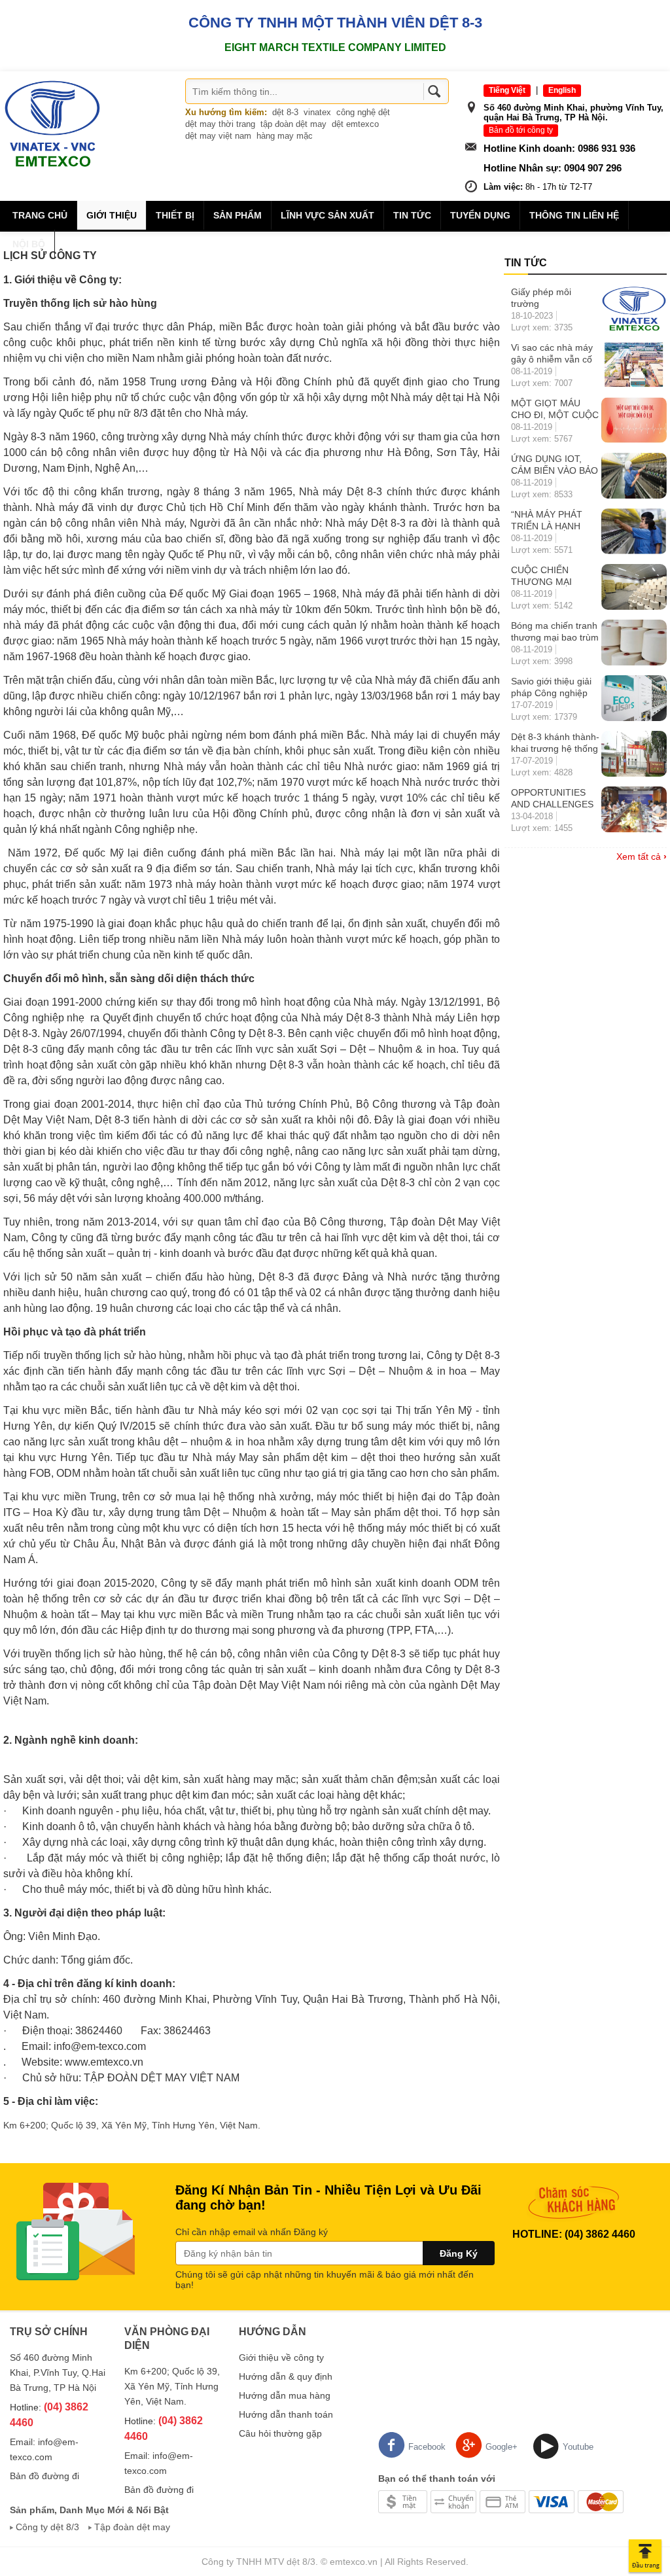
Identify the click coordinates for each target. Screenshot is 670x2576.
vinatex (317, 112)
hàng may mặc (285, 136)
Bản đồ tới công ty (521, 130)
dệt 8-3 (285, 112)
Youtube (578, 2447)
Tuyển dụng (480, 215)
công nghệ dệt (363, 112)
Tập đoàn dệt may (132, 2527)
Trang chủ (40, 215)
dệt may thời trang (220, 124)
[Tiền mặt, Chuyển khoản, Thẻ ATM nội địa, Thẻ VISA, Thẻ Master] (501, 2501)
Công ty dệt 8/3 (47, 2527)
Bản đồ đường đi (44, 2476)
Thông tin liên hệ (574, 215)
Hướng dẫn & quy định (286, 2376)
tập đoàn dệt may (293, 124)
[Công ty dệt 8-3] (52, 123)
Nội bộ (29, 244)
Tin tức (412, 215)
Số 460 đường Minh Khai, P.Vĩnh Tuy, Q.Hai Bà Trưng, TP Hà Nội (58, 2373)
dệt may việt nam (218, 136)
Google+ (502, 2447)
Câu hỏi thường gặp (280, 2433)
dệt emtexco (355, 124)
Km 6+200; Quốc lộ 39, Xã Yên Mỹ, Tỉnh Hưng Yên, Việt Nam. (132, 2125)
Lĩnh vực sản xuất (327, 215)
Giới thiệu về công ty (281, 2357)
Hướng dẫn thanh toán (286, 2414)
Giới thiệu (112, 215)
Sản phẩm (238, 215)
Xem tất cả (642, 856)
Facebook (427, 2447)
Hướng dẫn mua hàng (285, 2395)
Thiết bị (175, 215)
